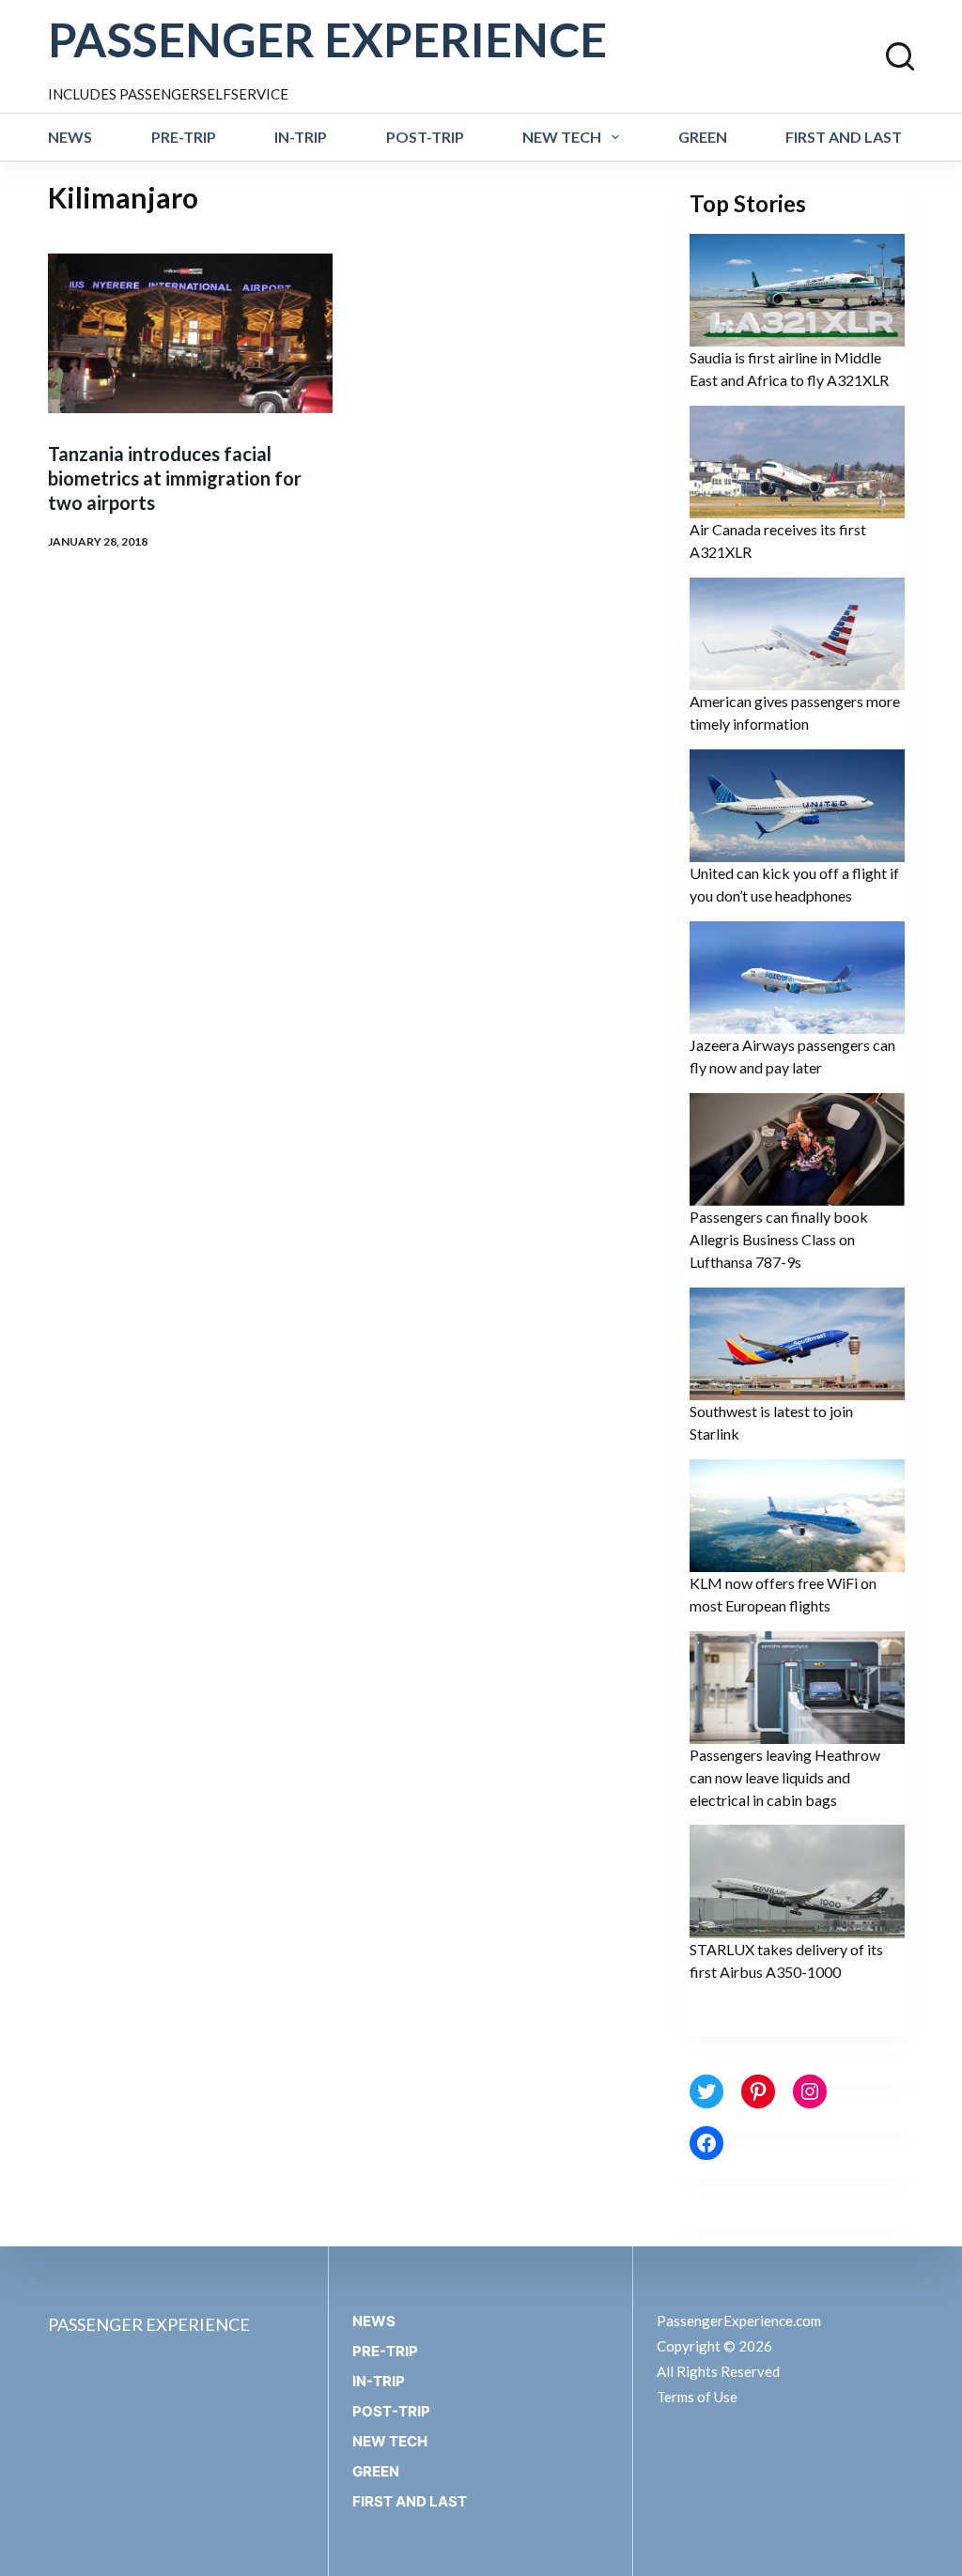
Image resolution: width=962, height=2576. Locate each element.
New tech (562, 137)
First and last (844, 137)
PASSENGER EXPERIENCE (327, 39)
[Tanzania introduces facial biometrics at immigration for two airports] (190, 333)
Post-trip (425, 137)
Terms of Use (697, 2397)
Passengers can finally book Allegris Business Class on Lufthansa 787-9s (779, 1239)
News (70, 137)
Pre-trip (184, 137)
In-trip (301, 137)
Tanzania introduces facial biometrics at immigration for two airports (175, 478)
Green (703, 137)
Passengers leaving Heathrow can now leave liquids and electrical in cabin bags (785, 1777)
